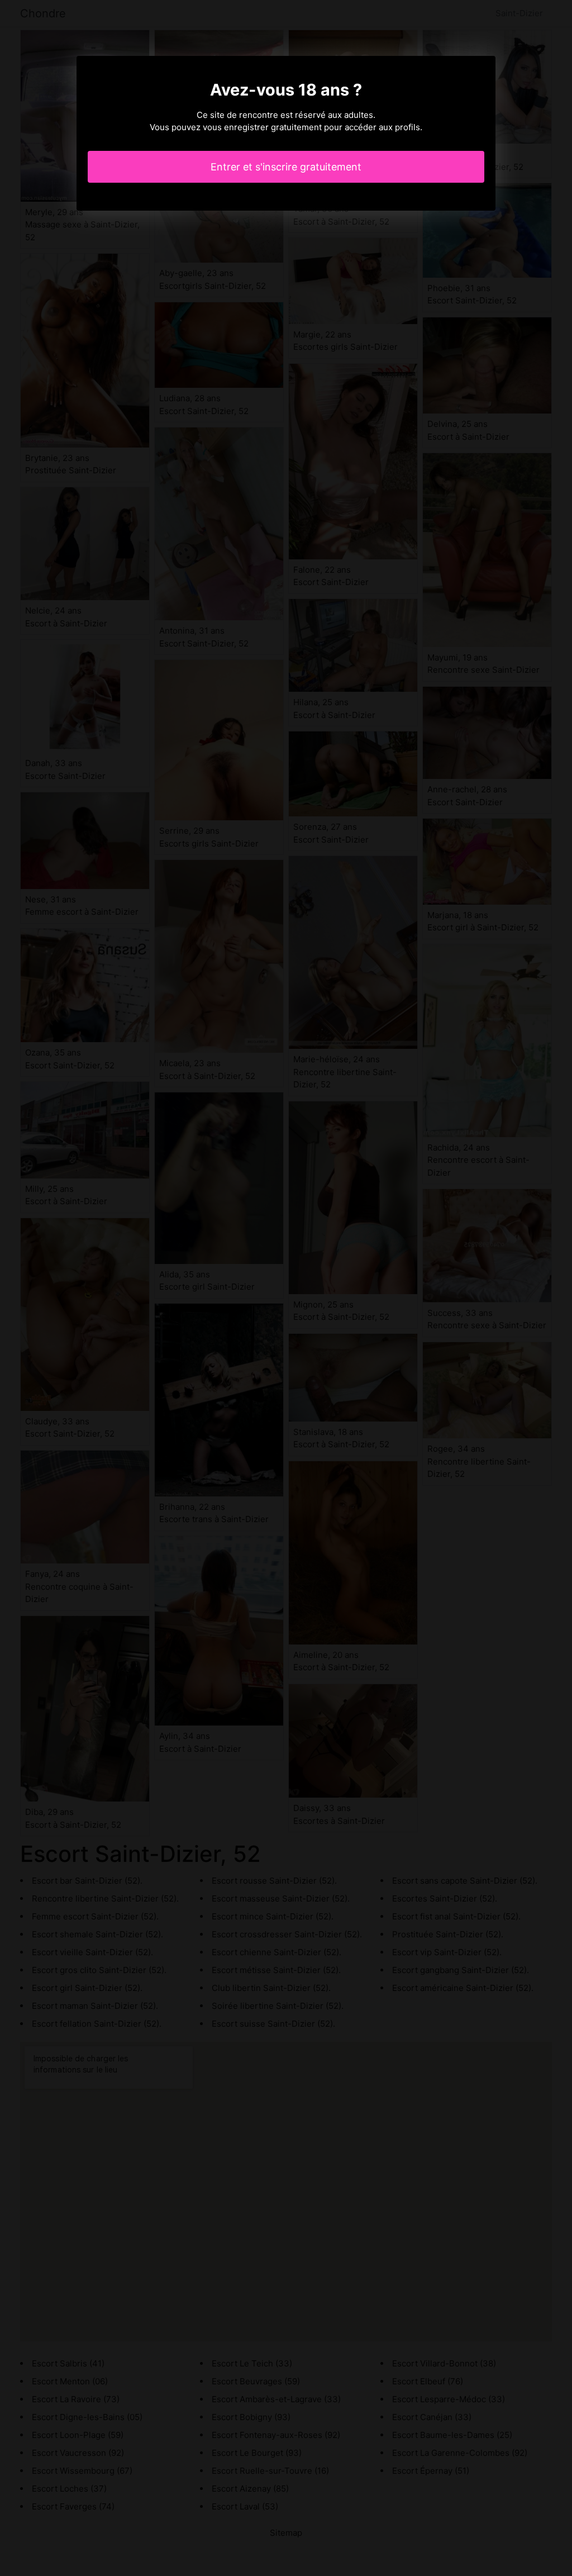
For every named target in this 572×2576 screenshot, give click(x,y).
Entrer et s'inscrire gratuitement (286, 167)
